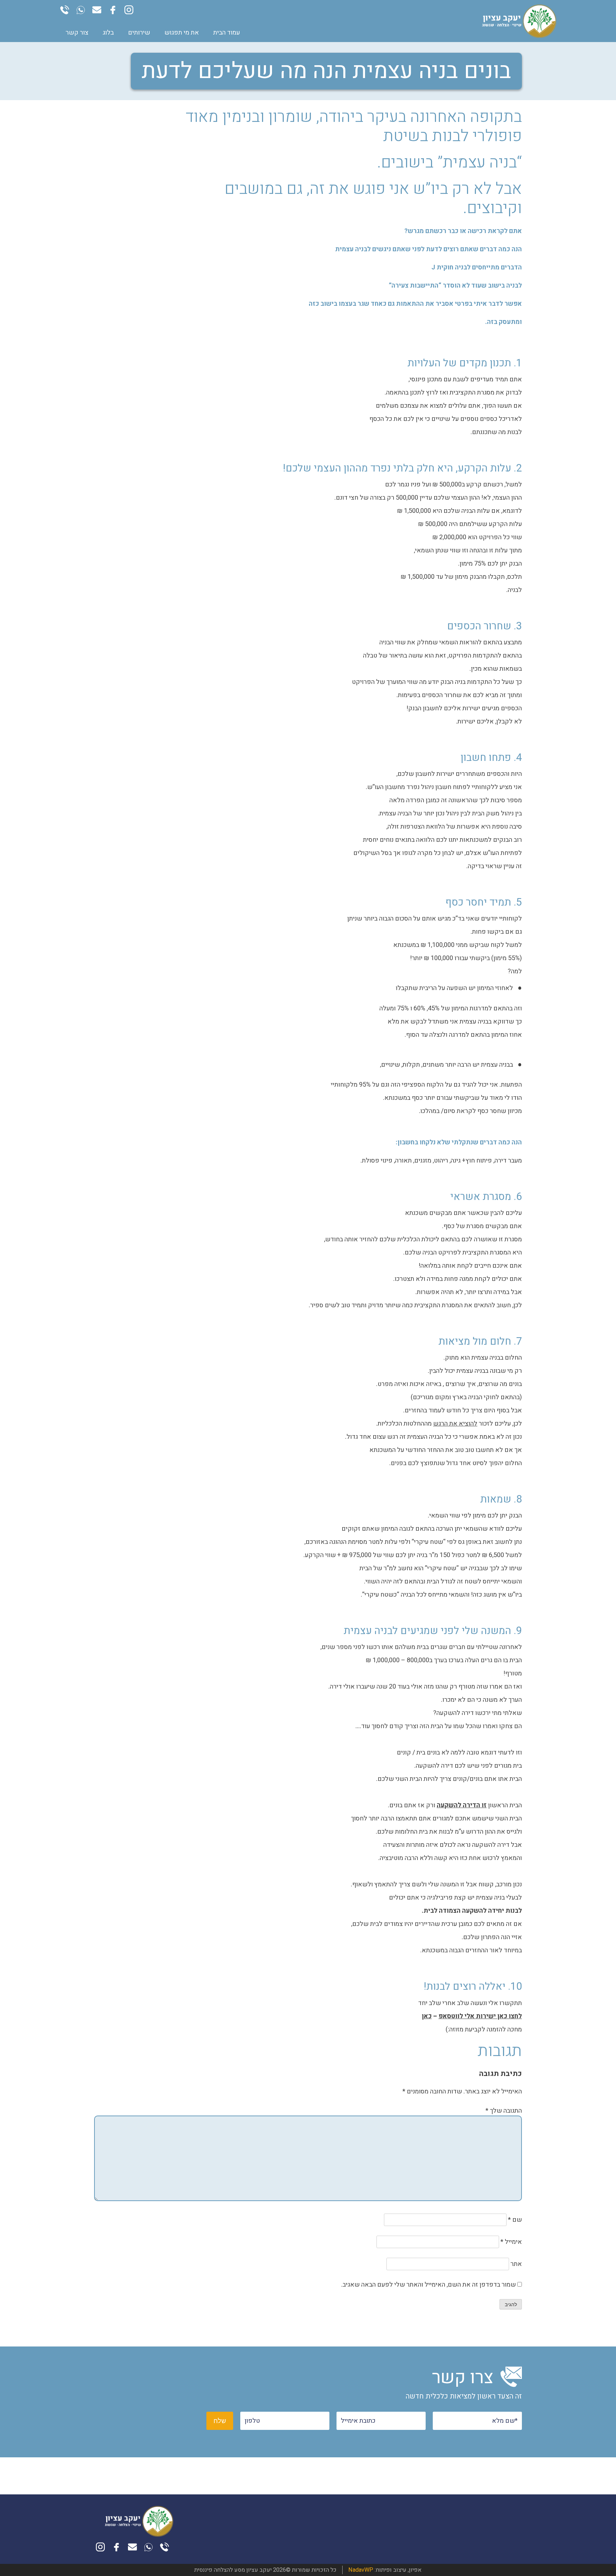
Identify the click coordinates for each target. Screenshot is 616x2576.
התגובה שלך (504, 2111)
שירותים (139, 33)
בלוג (108, 33)
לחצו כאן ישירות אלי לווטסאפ (480, 2016)
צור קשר (77, 33)
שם (515, 2220)
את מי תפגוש (182, 33)
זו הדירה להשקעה (462, 1805)
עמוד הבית (227, 33)
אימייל (511, 2242)
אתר (516, 2264)
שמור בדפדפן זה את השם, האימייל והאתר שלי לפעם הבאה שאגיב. (428, 2285)
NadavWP (359, 2570)
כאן (427, 2016)
